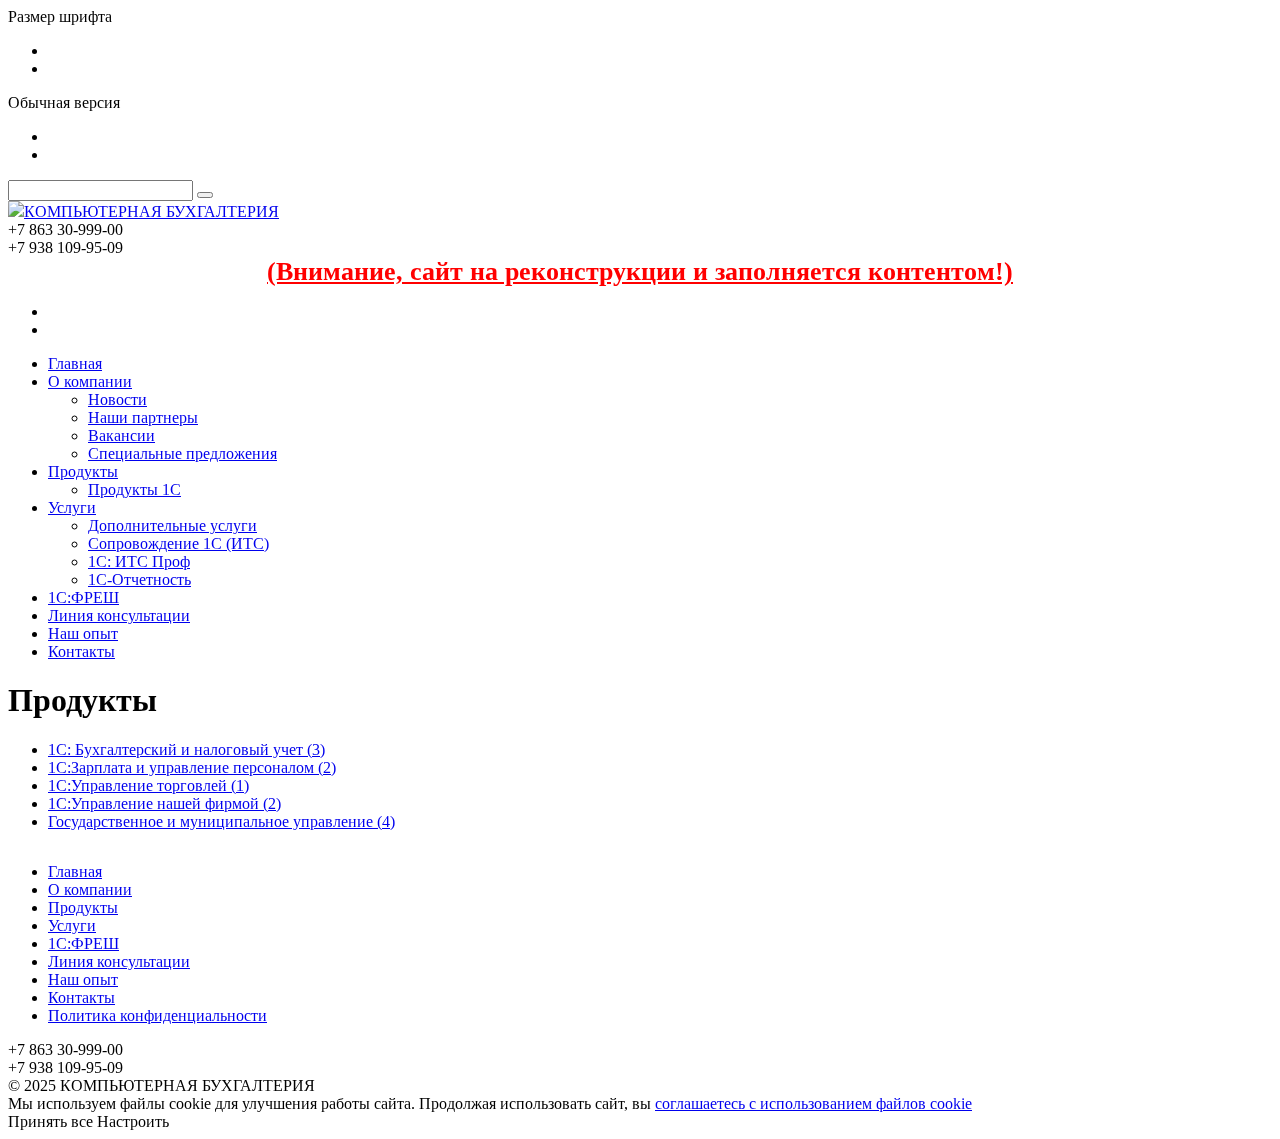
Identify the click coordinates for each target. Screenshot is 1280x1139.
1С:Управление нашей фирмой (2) (164, 803)
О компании (90, 381)
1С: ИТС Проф (139, 561)
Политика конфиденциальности (157, 1015)
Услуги (72, 507)
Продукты (83, 471)
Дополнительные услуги (172, 525)
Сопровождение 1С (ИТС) (178, 543)
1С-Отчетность (139, 579)
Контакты (81, 651)
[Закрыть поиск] (205, 195)
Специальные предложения (182, 453)
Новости (117, 399)
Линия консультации (119, 615)
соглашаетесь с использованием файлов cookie (813, 1103)
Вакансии (121, 435)
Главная (75, 363)
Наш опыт (83, 633)
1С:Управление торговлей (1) (148, 785)
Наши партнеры (143, 417)
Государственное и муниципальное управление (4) (221, 821)
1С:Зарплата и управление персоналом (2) (192, 767)
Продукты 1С (134, 489)
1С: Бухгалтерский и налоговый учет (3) (186, 749)
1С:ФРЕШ (83, 597)
